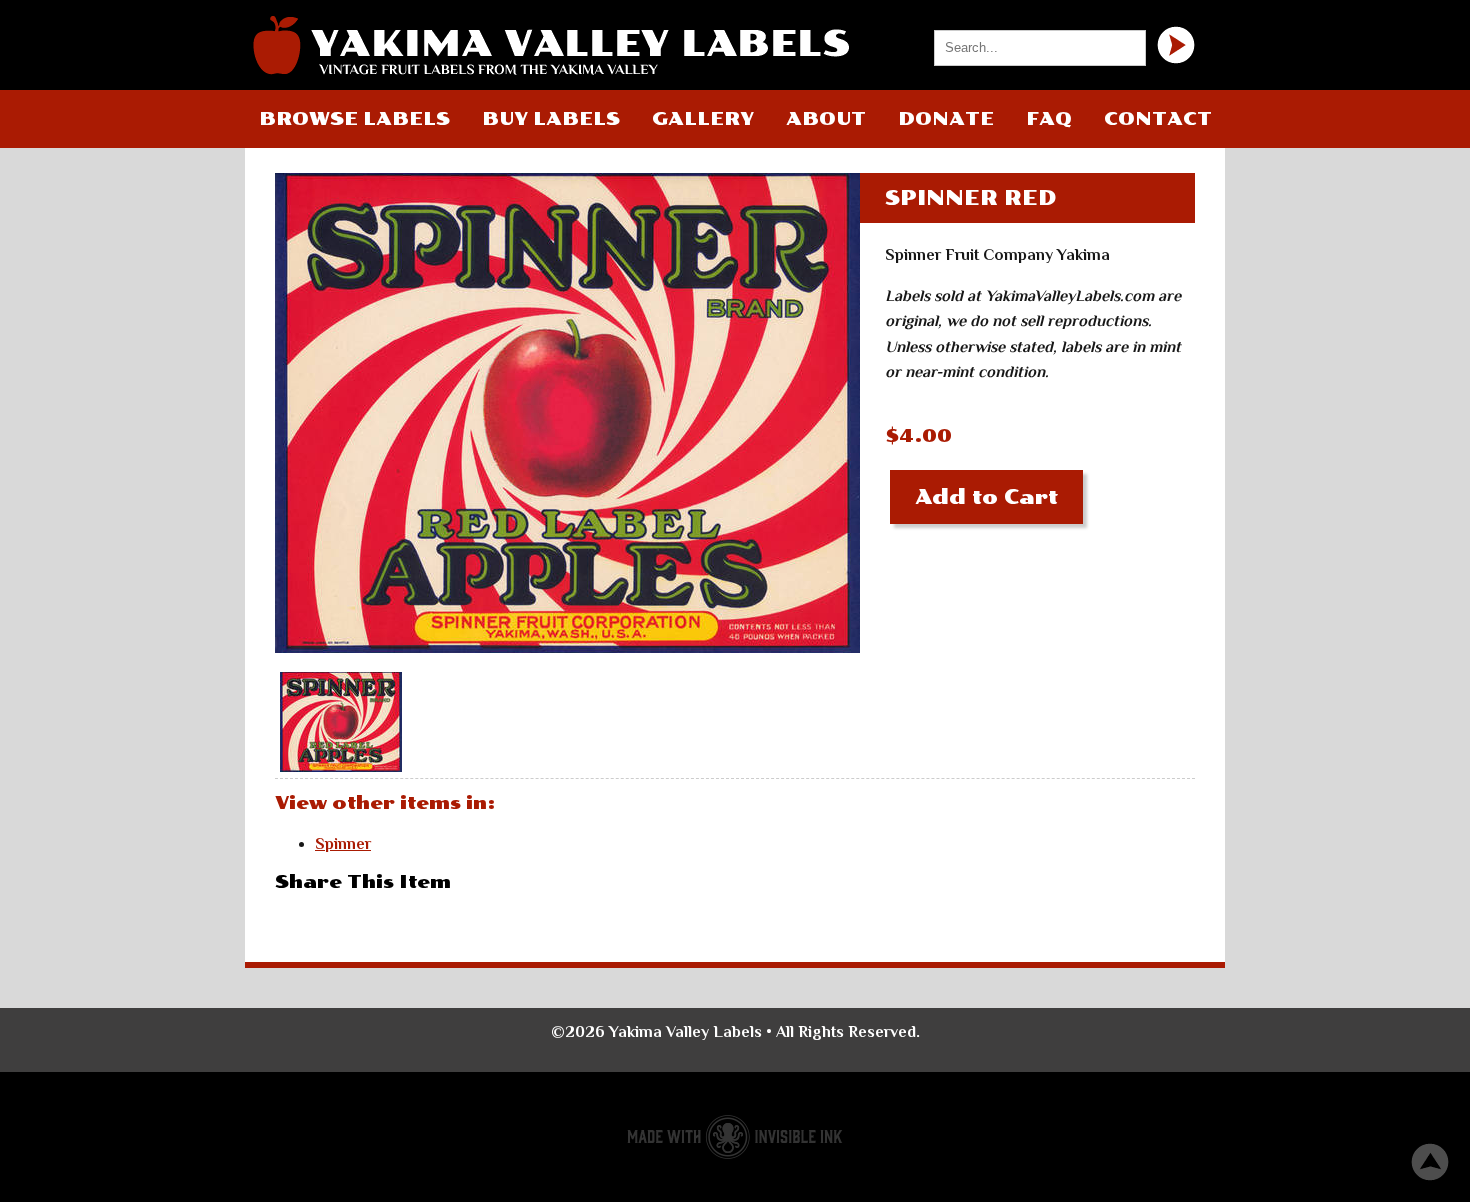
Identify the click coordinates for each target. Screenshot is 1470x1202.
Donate (946, 119)
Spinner (343, 844)
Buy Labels (551, 119)
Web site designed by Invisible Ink (735, 1137)
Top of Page (1430, 1162)
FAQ (1049, 119)
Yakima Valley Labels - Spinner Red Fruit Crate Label (550, 45)
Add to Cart (986, 497)
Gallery (703, 119)
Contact (1158, 119)
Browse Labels (354, 119)
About (826, 119)
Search (1176, 45)
